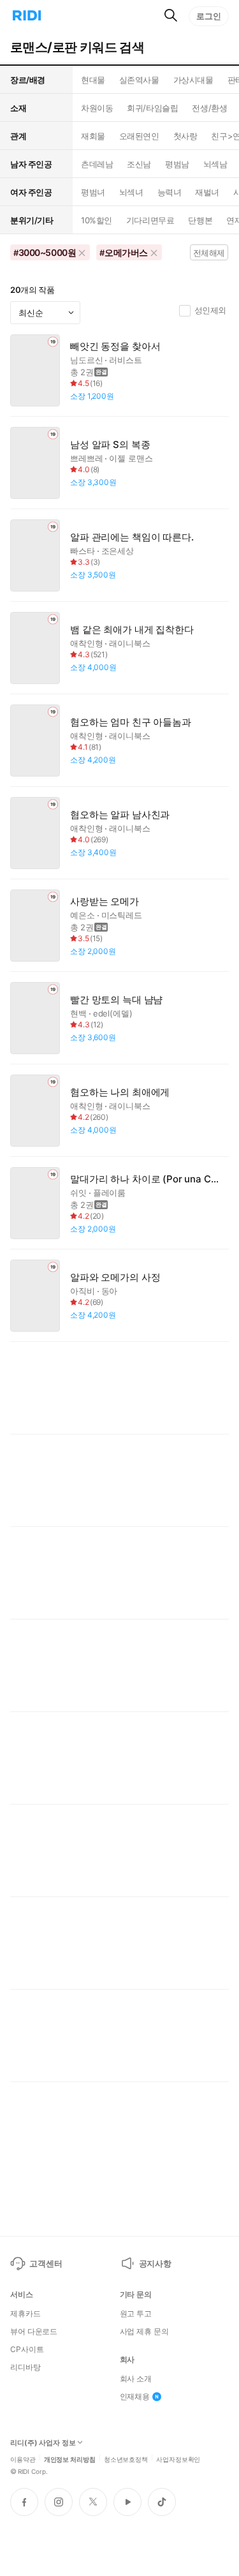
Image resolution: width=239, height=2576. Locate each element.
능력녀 (170, 192)
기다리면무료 (150, 220)
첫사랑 (185, 136)
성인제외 (210, 310)
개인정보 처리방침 (70, 2459)
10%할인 (97, 220)
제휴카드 (25, 2314)
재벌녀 (207, 192)
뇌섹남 (215, 164)
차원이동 (97, 108)
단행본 (200, 220)
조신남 (139, 164)
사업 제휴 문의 (144, 2332)
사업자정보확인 (178, 2459)
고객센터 (46, 2263)
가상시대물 (193, 80)
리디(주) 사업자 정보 (43, 2443)
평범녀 (93, 192)
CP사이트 (27, 2349)
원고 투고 (136, 2314)
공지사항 (155, 2263)
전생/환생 (209, 108)
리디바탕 (25, 2367)
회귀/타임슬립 (152, 108)
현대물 (93, 80)
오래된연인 (139, 136)
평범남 (177, 164)
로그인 (209, 16)
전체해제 (209, 253)
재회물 (93, 136)
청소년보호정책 (126, 2459)
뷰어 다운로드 (34, 2332)
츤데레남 (97, 164)
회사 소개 (136, 2379)
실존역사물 (139, 80)
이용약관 (23, 2459)
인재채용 (135, 2397)
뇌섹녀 (131, 192)
